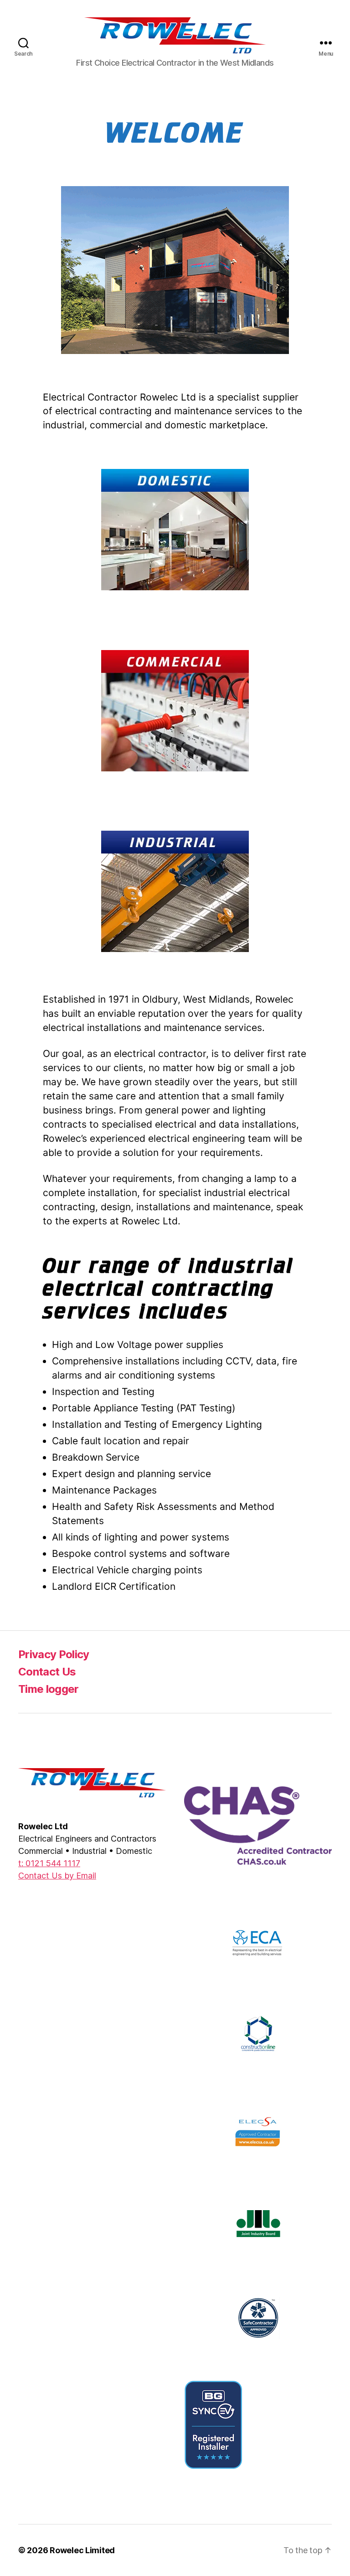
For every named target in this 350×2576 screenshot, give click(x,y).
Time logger (49, 1689)
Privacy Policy (54, 1654)
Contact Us (47, 1672)
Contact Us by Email (57, 1876)
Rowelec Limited (82, 2550)
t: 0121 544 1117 (49, 1863)
